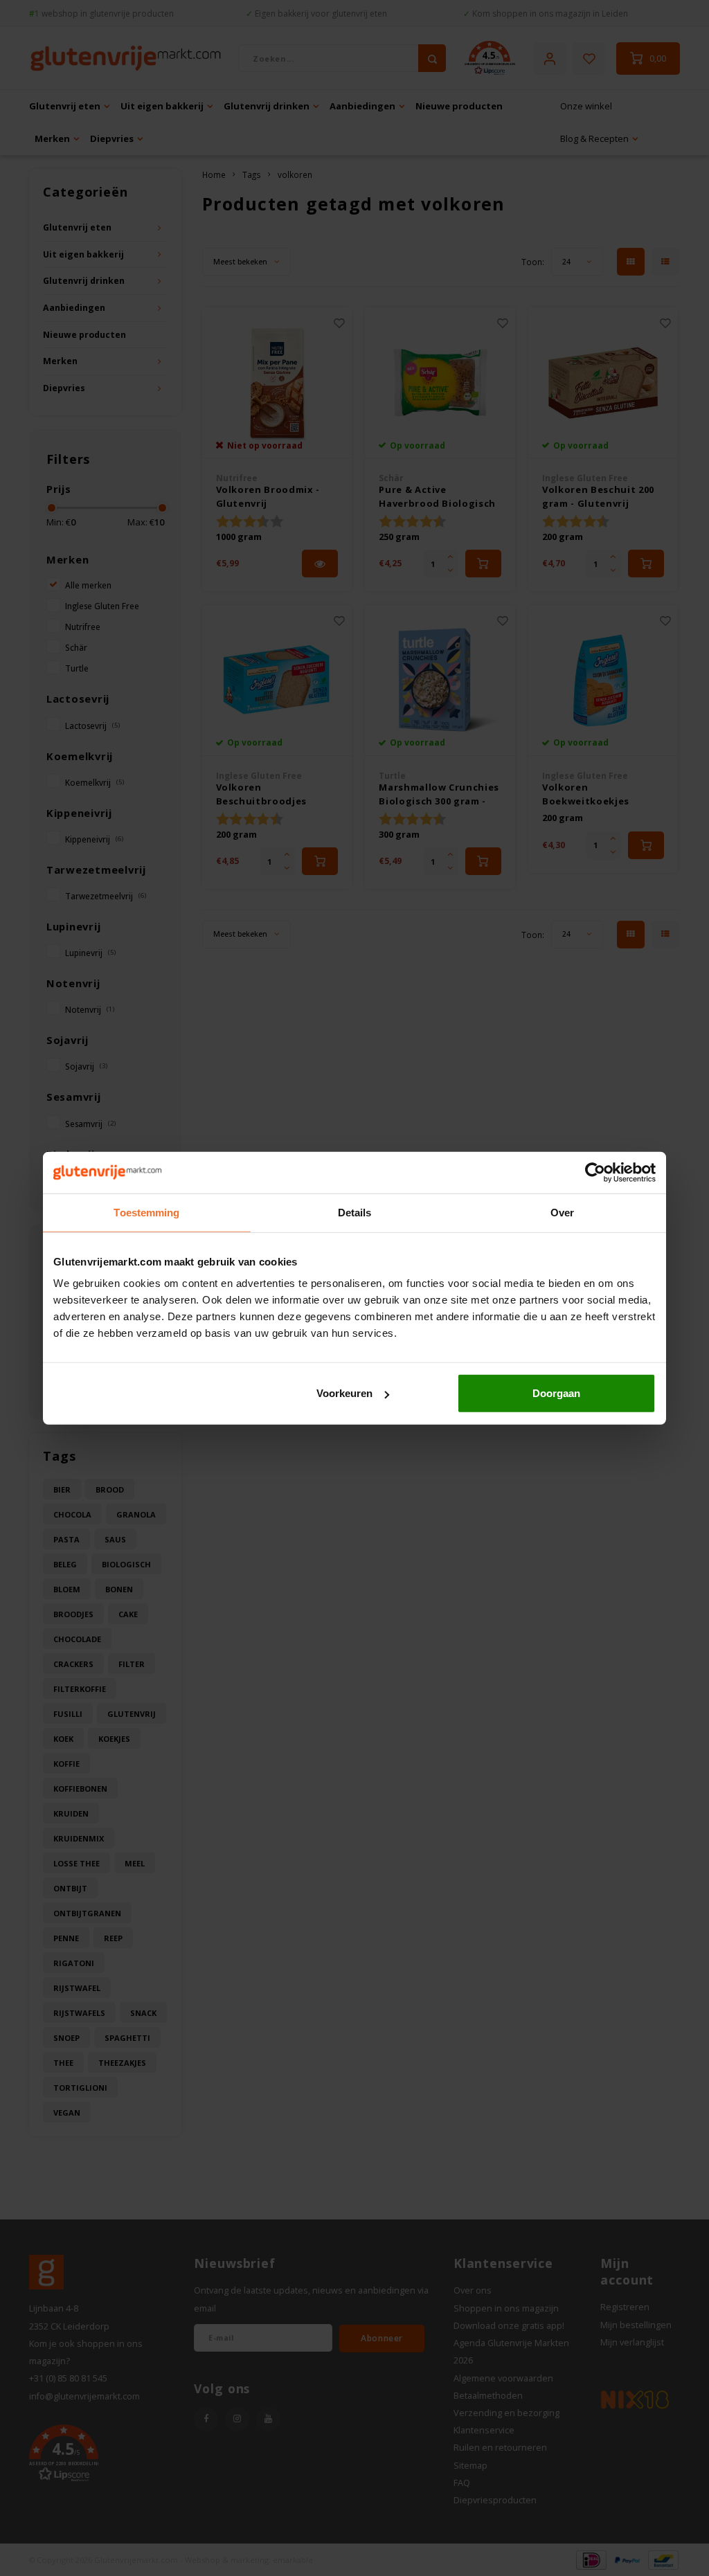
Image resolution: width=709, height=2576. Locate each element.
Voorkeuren (344, 1393)
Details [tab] (355, 1212)
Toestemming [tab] (146, 1212)
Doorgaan (556, 1393)
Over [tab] (562, 1212)
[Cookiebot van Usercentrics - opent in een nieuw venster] (595, 1172)
